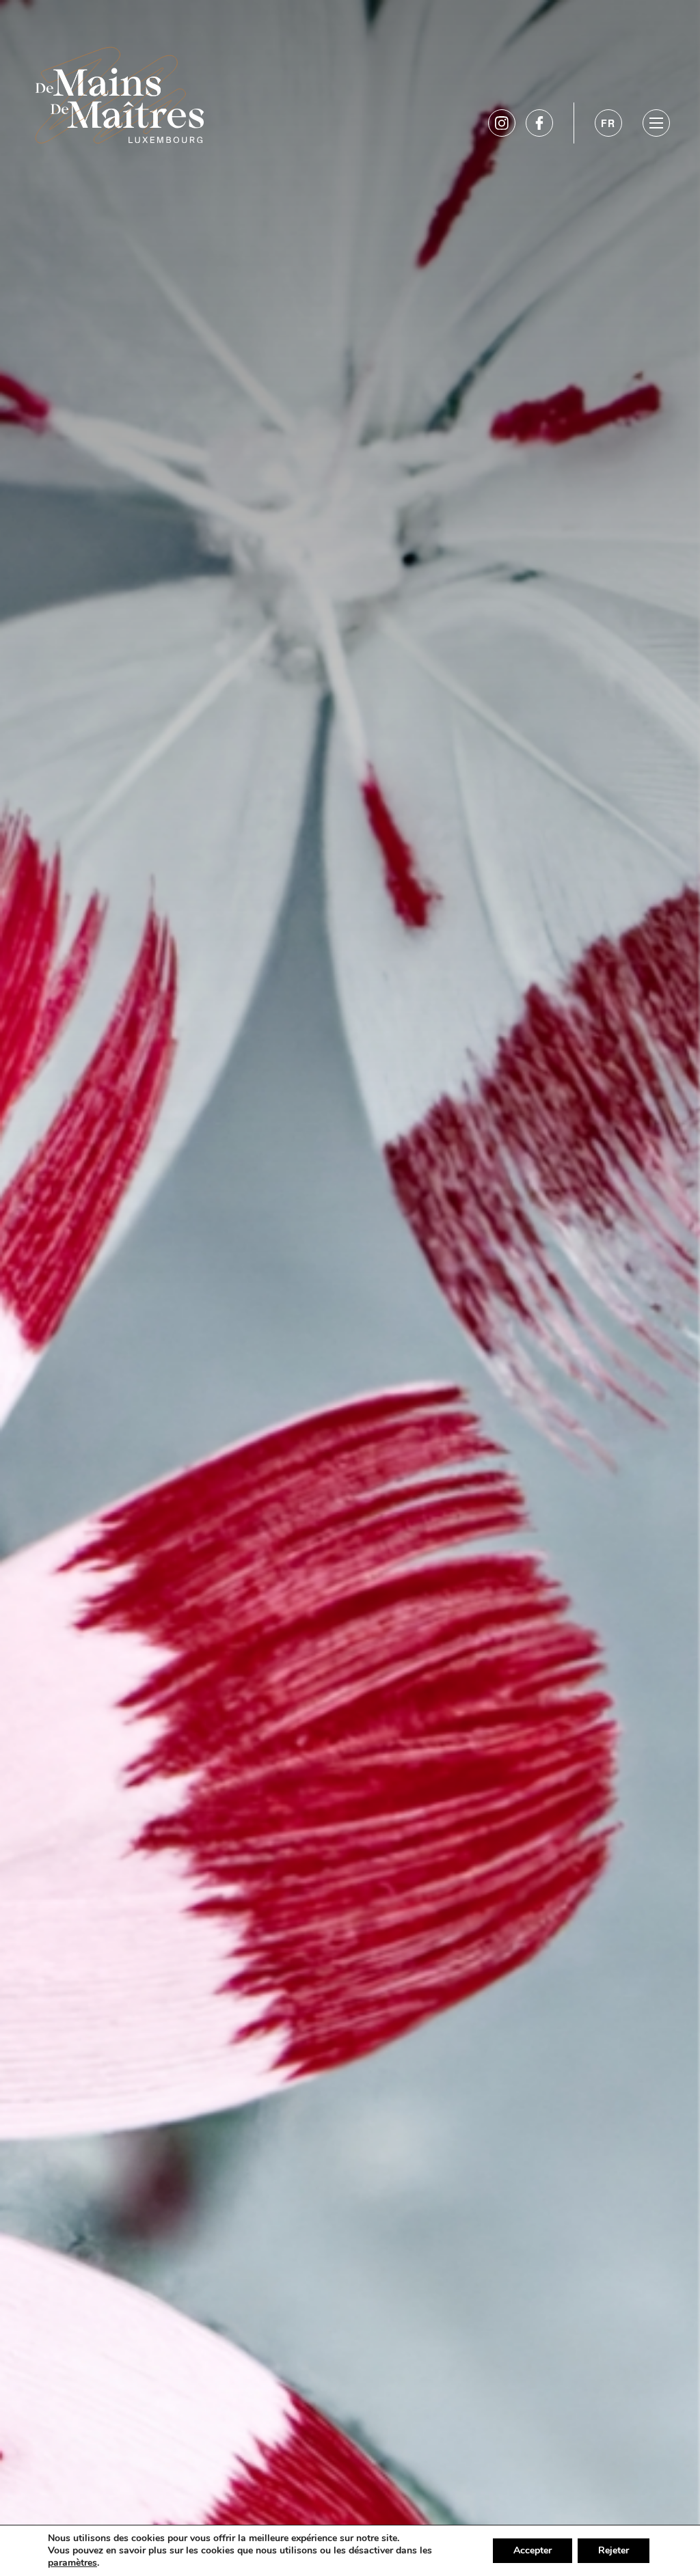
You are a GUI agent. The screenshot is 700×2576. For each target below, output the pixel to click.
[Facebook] (539, 123)
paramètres (72, 2563)
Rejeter (614, 2550)
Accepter (533, 2550)
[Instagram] (502, 123)
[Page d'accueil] (120, 92)
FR (608, 123)
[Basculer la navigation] (656, 123)
